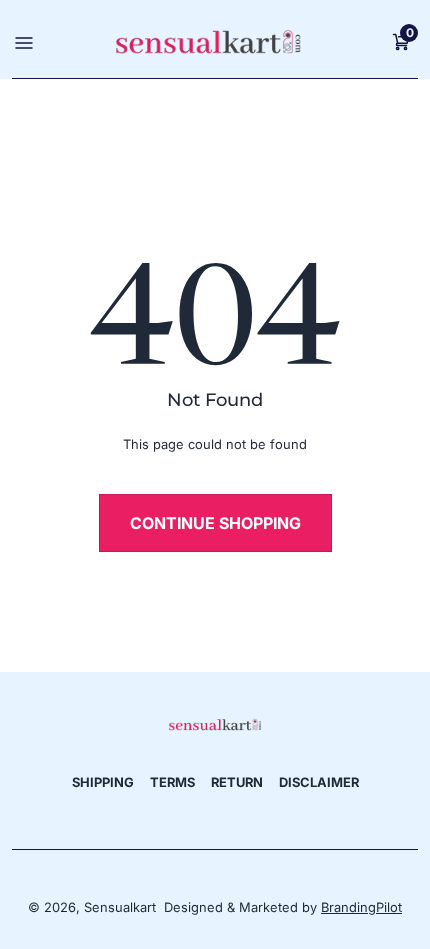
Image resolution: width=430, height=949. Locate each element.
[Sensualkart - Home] (208, 41)
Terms (172, 782)
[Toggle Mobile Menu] (21, 41)
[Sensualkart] (215, 723)
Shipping (103, 782)
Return (237, 782)
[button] (401, 41)
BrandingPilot (361, 907)
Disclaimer (319, 782)
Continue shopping (215, 523)
